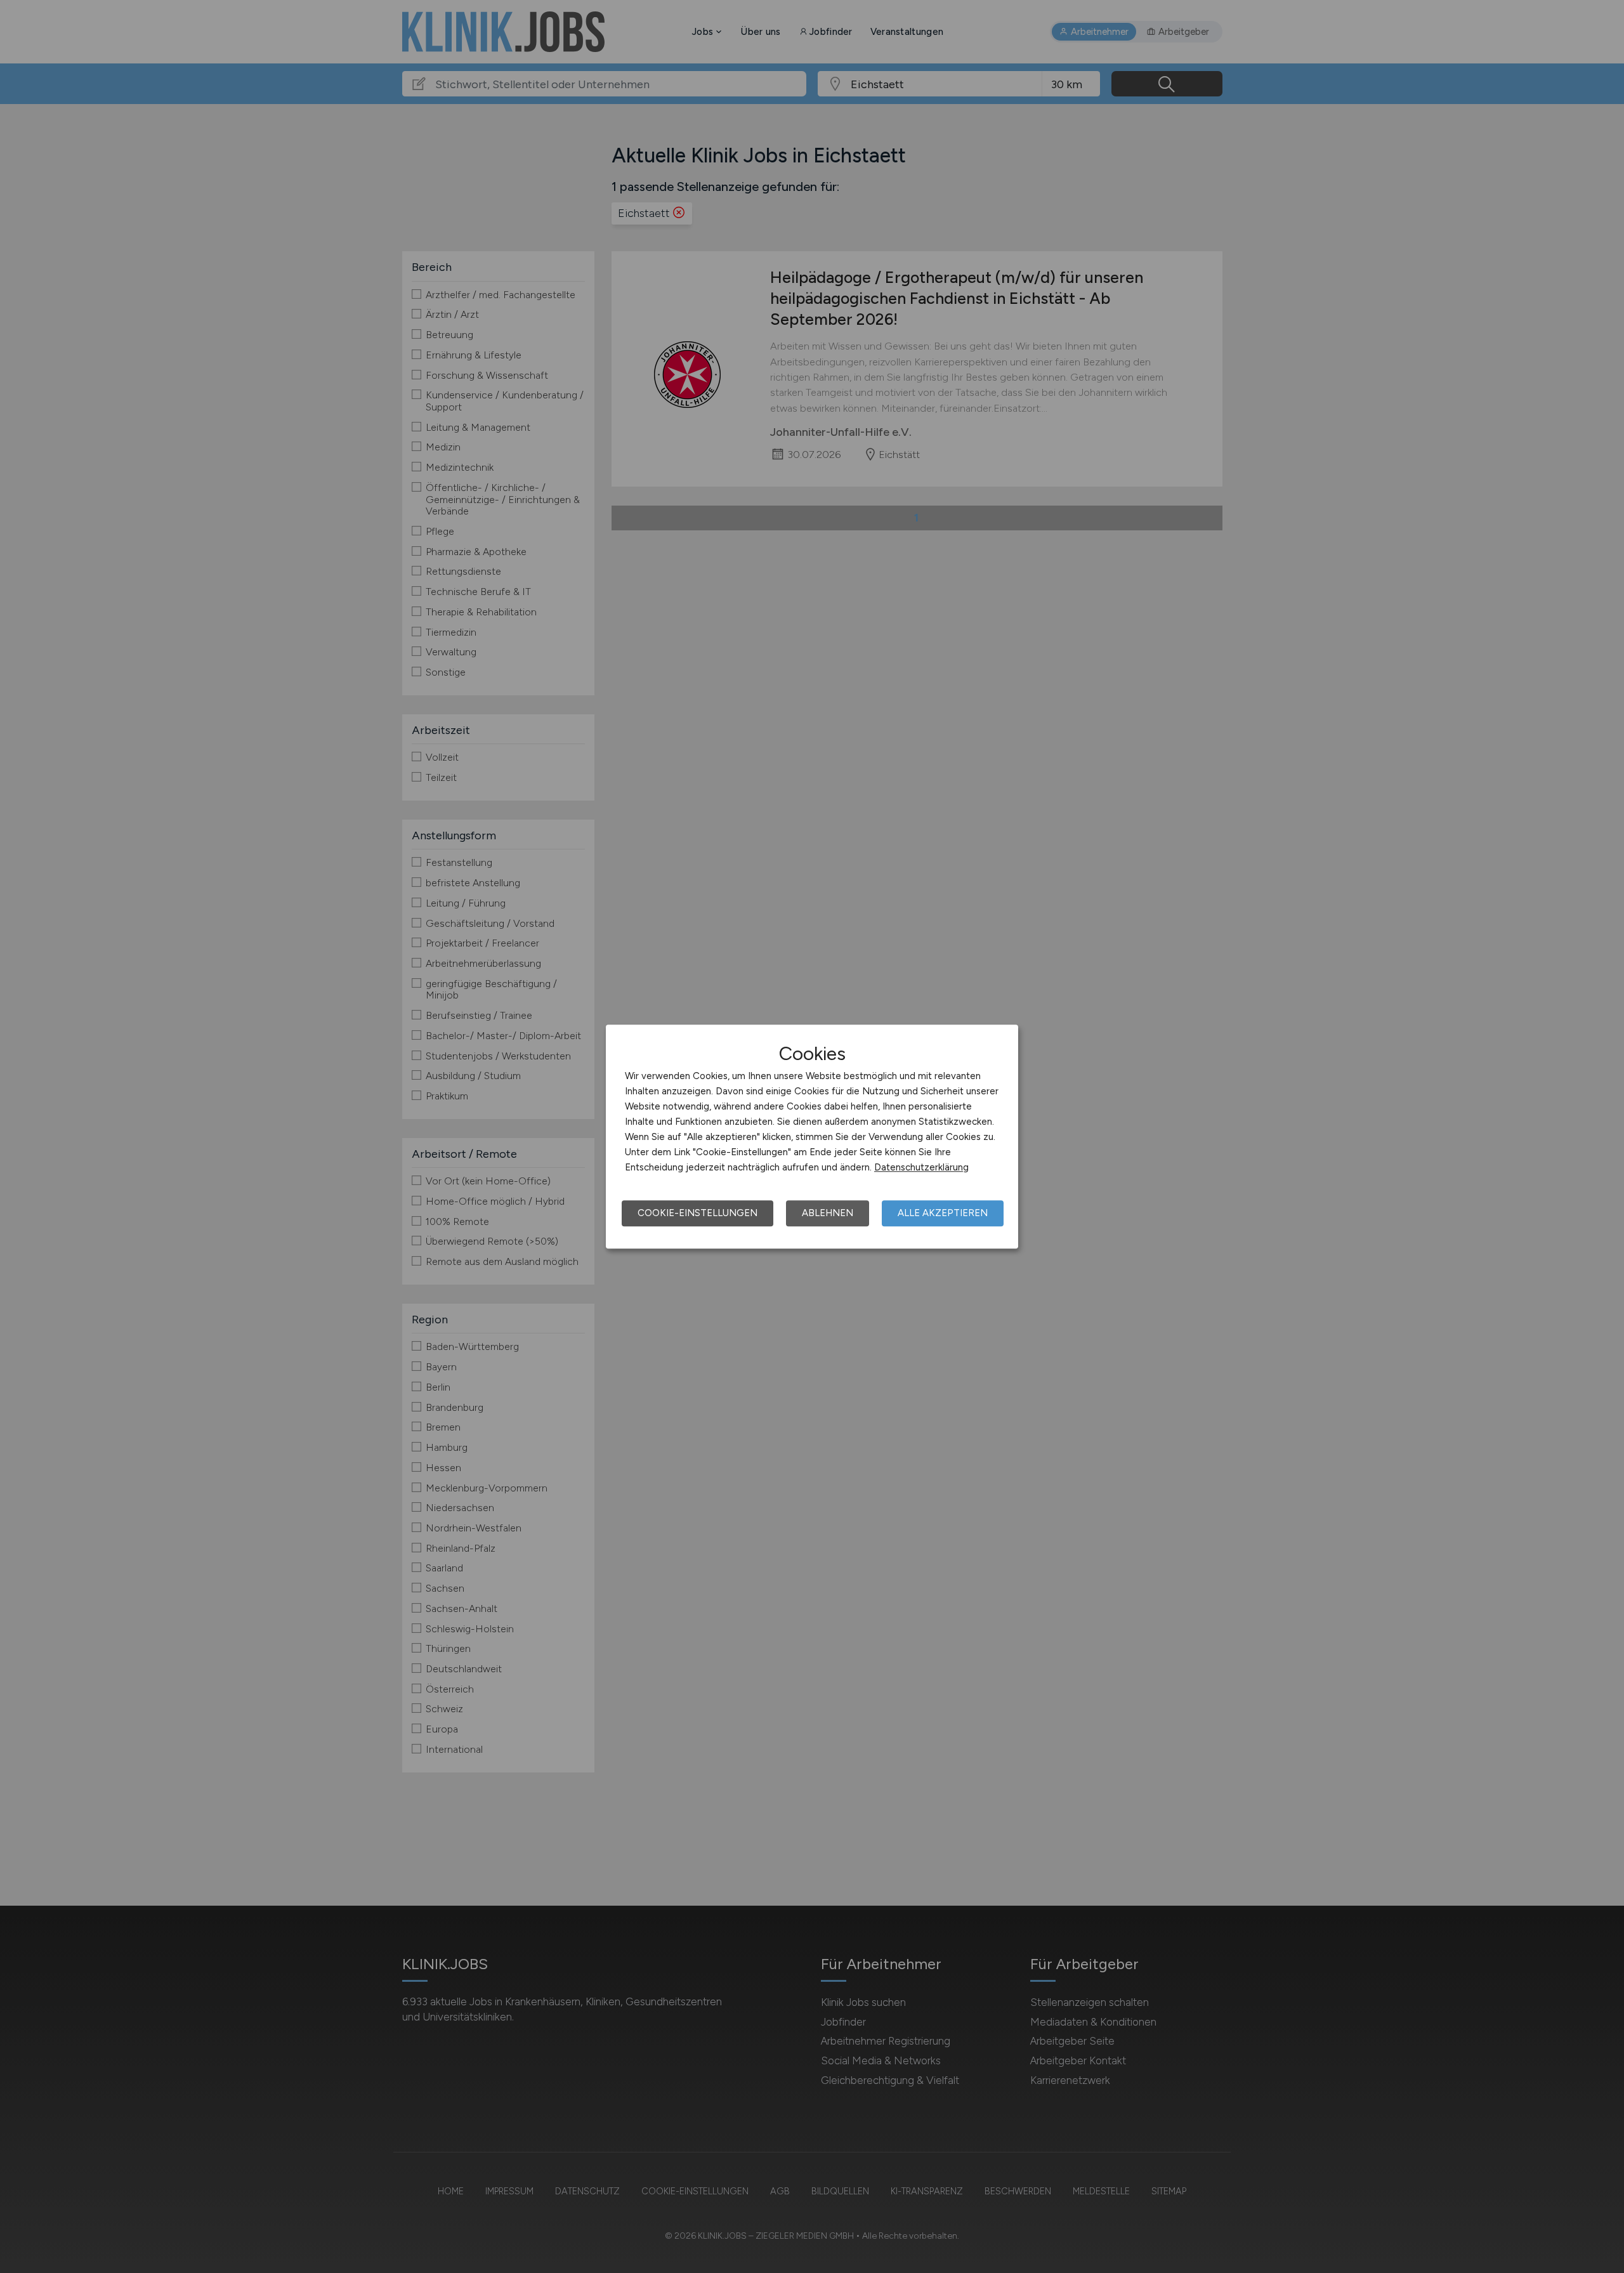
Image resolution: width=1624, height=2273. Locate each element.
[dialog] (812, 1137)
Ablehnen (828, 1213)
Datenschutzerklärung (921, 1167)
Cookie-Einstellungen (697, 1213)
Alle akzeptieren (943, 1213)
